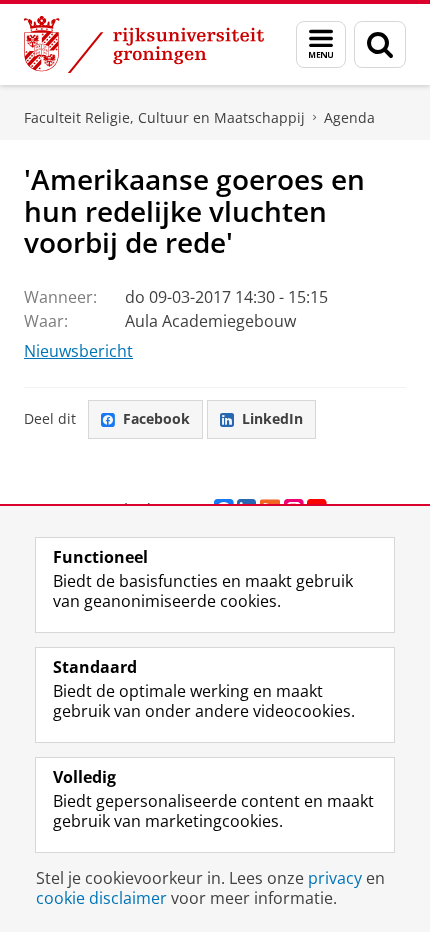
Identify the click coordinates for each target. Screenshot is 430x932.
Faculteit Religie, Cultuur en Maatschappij (164, 117)
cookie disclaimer (101, 898)
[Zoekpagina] (380, 44)
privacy (335, 878)
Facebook (156, 418)
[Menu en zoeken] (321, 44)
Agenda (349, 117)
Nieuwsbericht (78, 351)
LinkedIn (272, 418)
